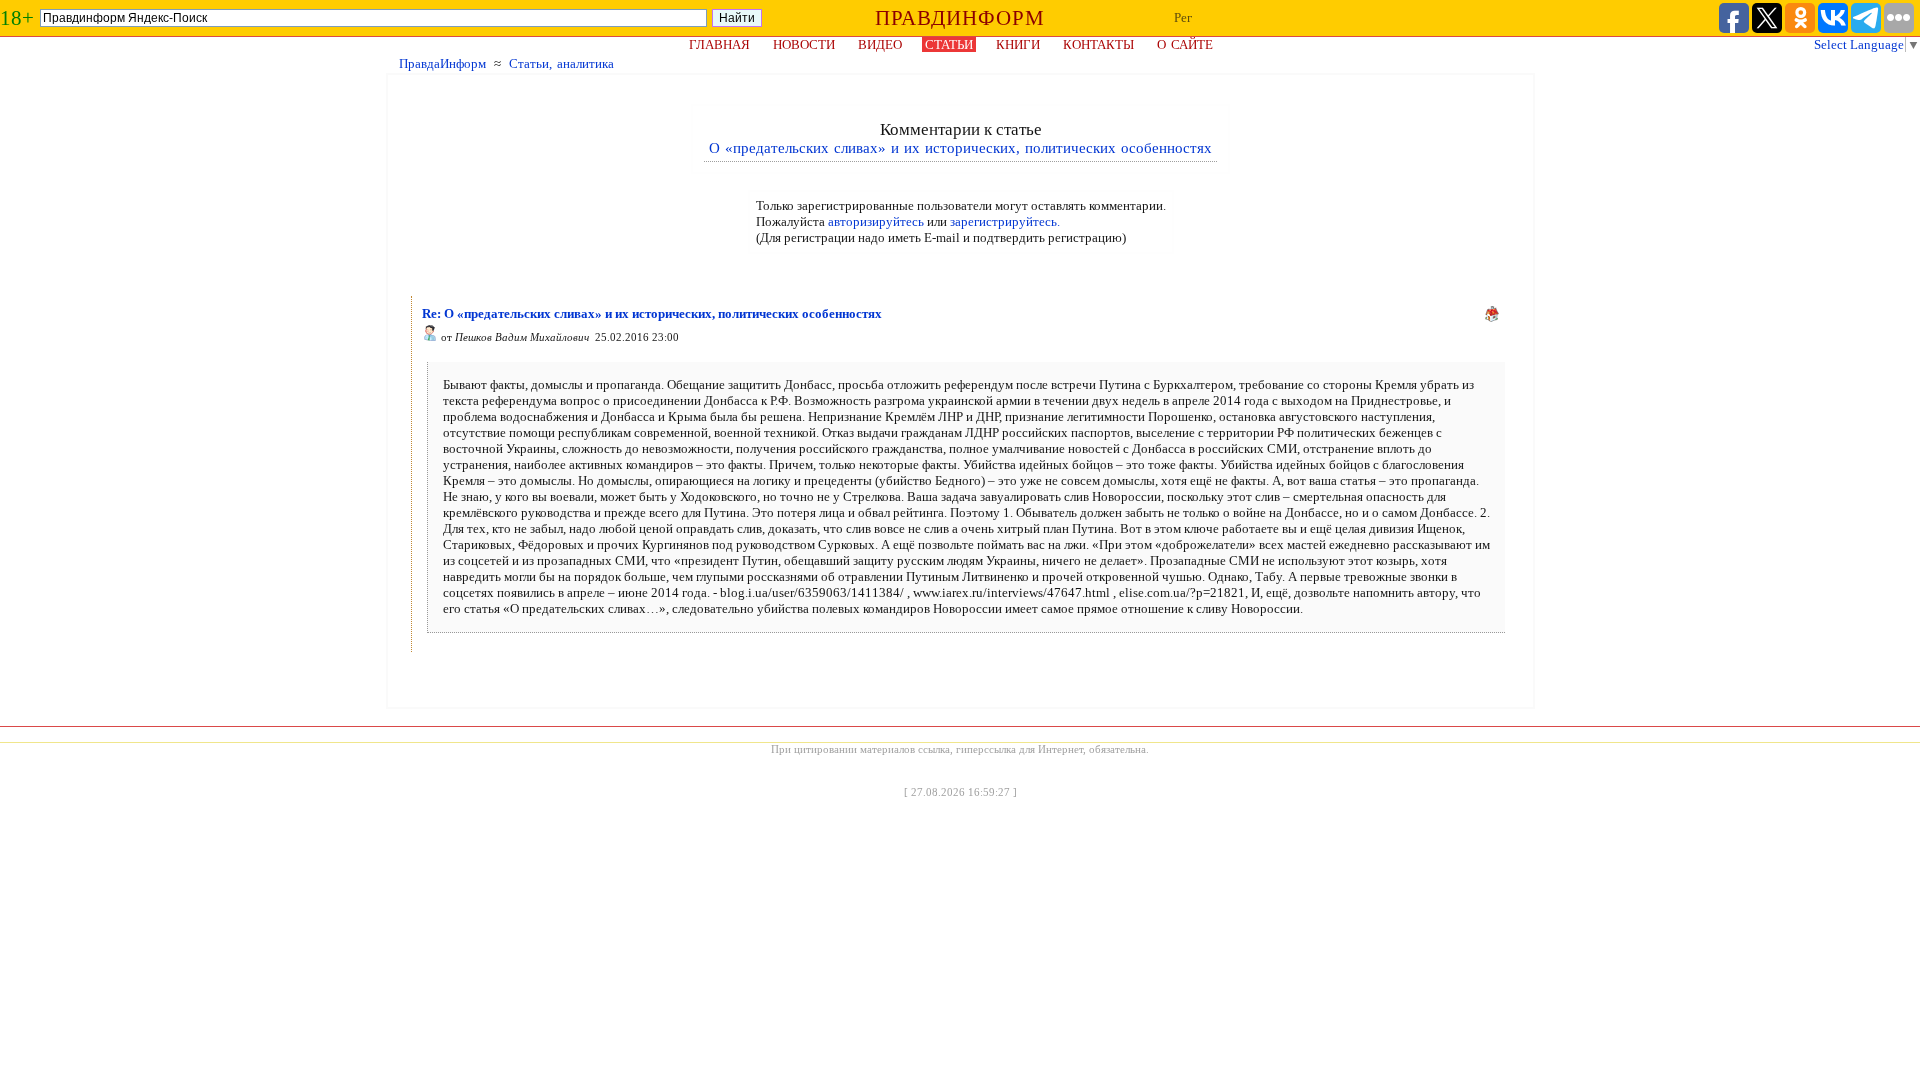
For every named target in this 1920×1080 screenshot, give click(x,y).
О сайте (1185, 44)
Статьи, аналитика (561, 63)
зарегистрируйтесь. (1005, 221)
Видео (880, 44)
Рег (1183, 17)
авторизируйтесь (876, 221)
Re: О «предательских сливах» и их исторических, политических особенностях (652, 313)
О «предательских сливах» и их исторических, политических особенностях (960, 148)
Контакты (1098, 44)
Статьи (949, 44)
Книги (1018, 44)
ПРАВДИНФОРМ (960, 18)
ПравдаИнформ (442, 63)
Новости (804, 44)
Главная (719, 44)
